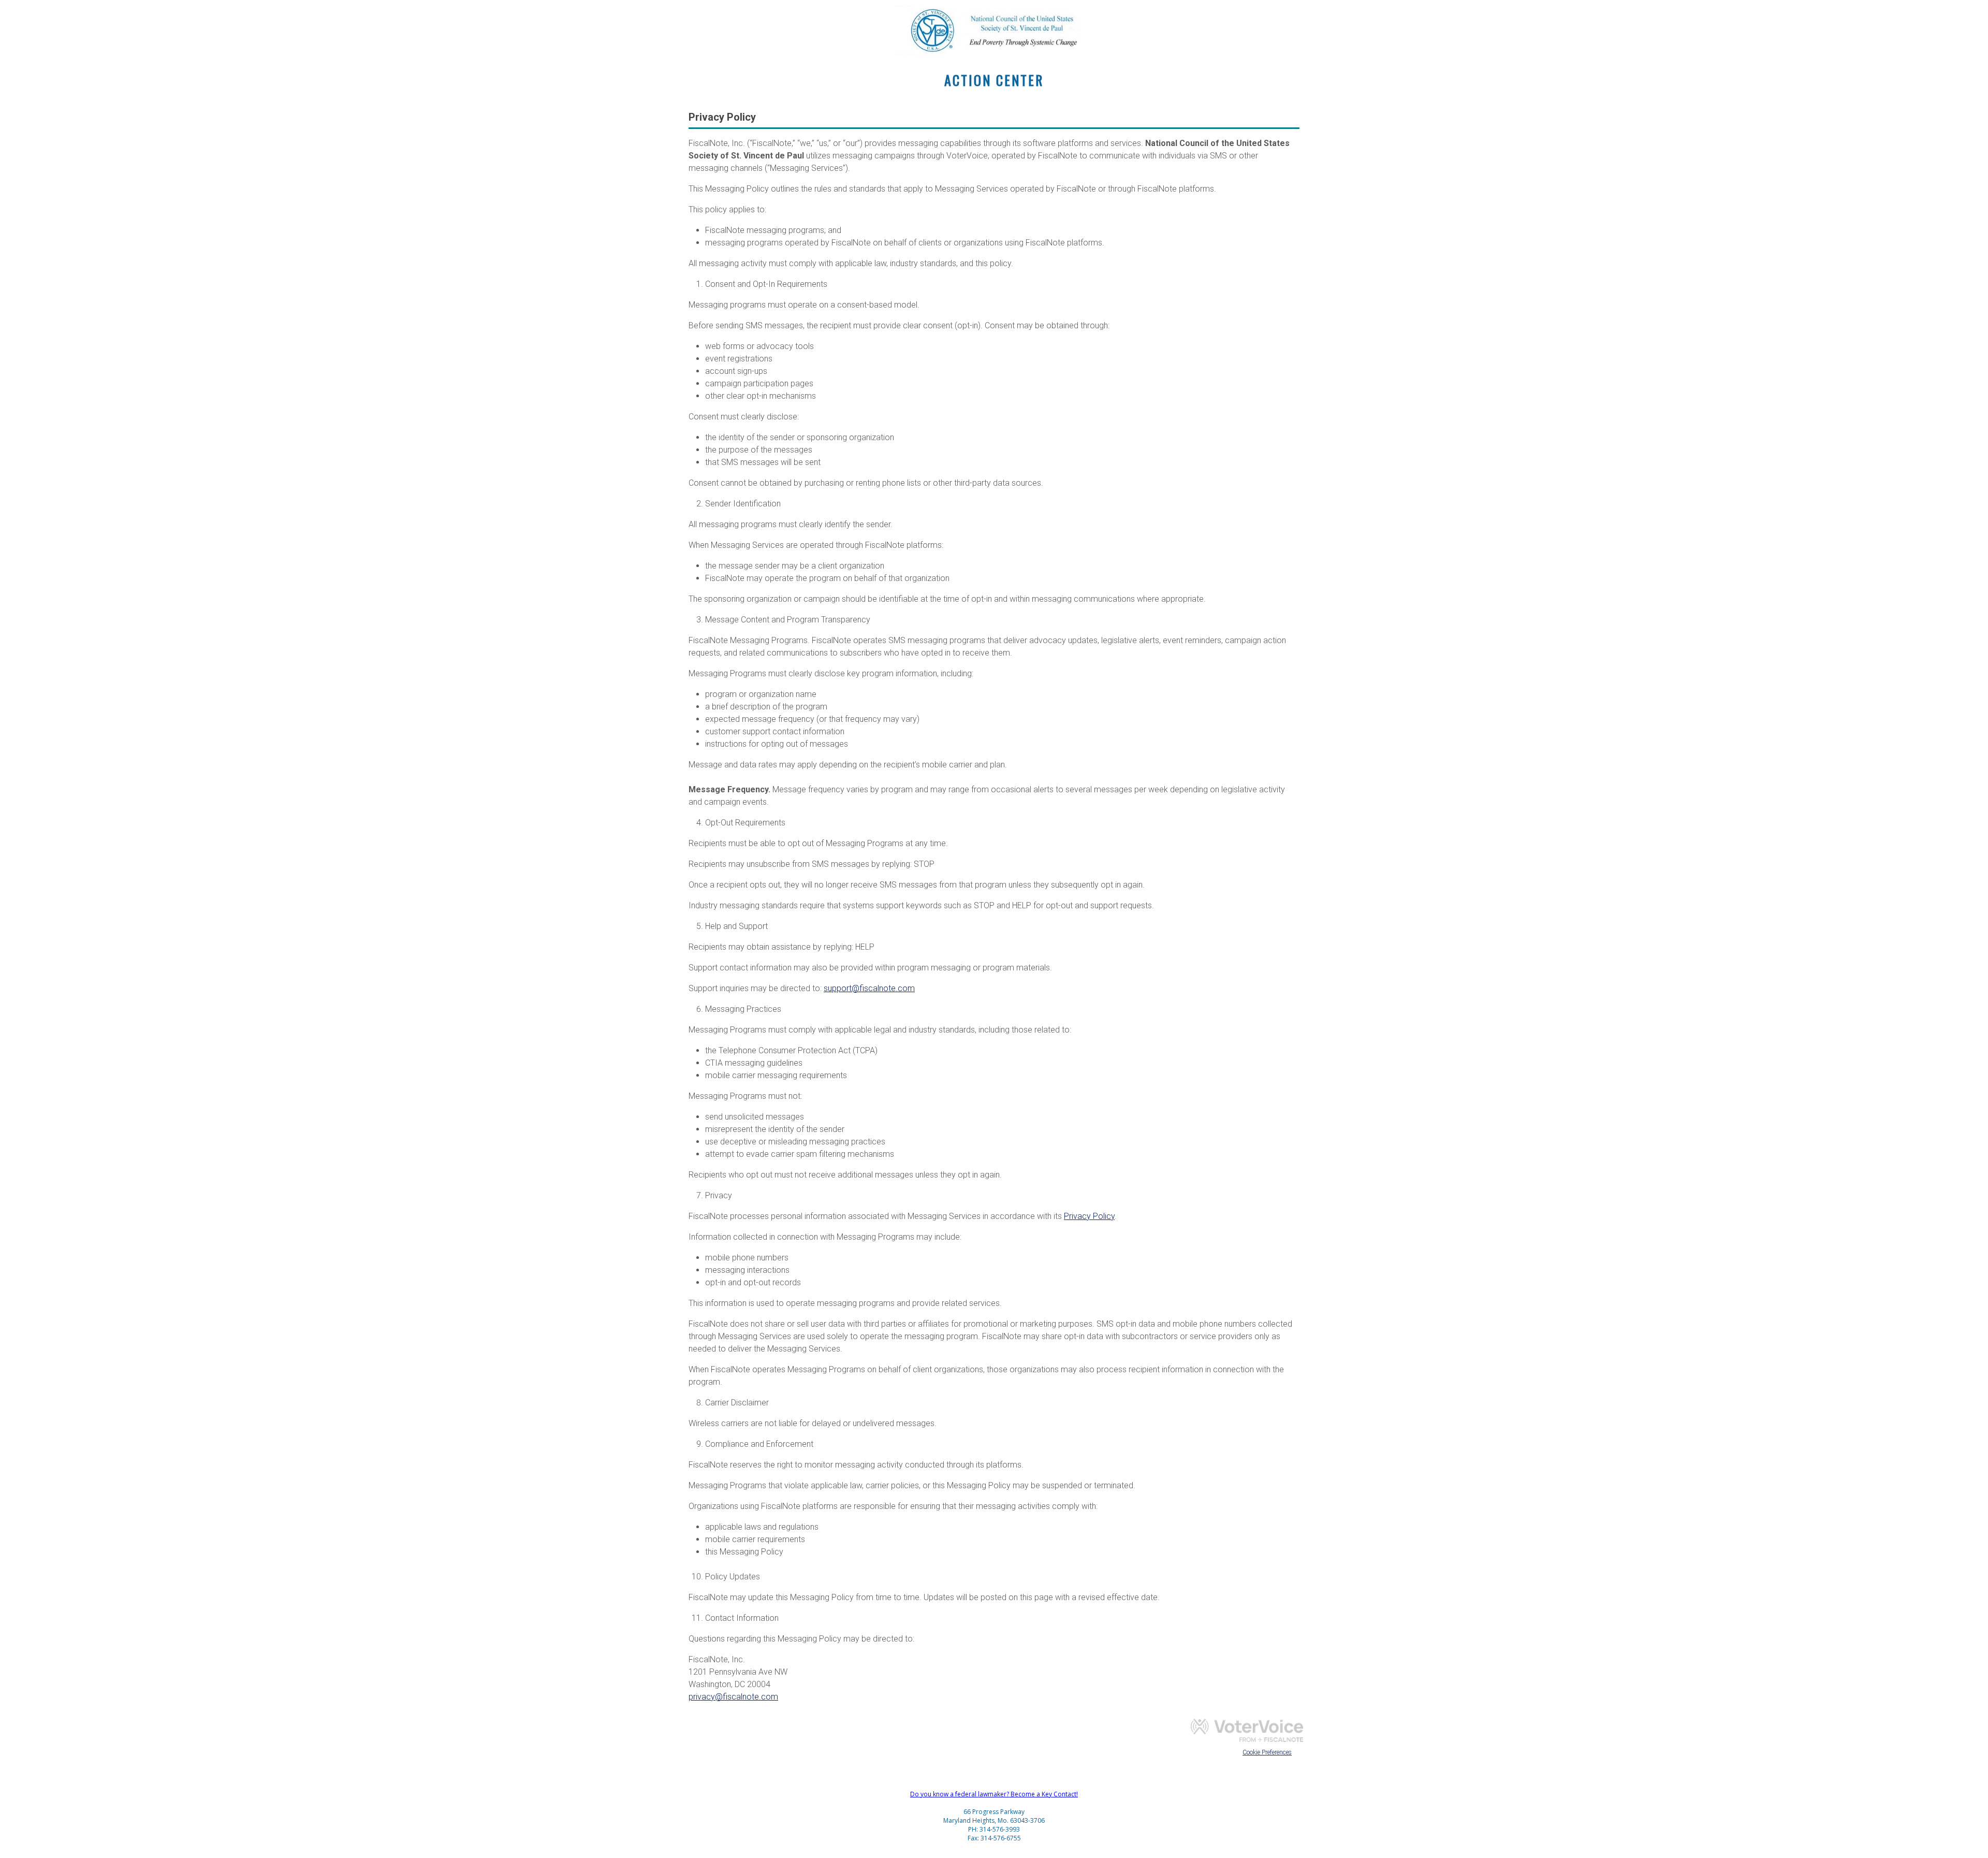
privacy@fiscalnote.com (733, 1697)
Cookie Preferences (1267, 1752)
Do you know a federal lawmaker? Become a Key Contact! (994, 1794)
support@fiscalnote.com (869, 988)
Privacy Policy (1089, 1216)
